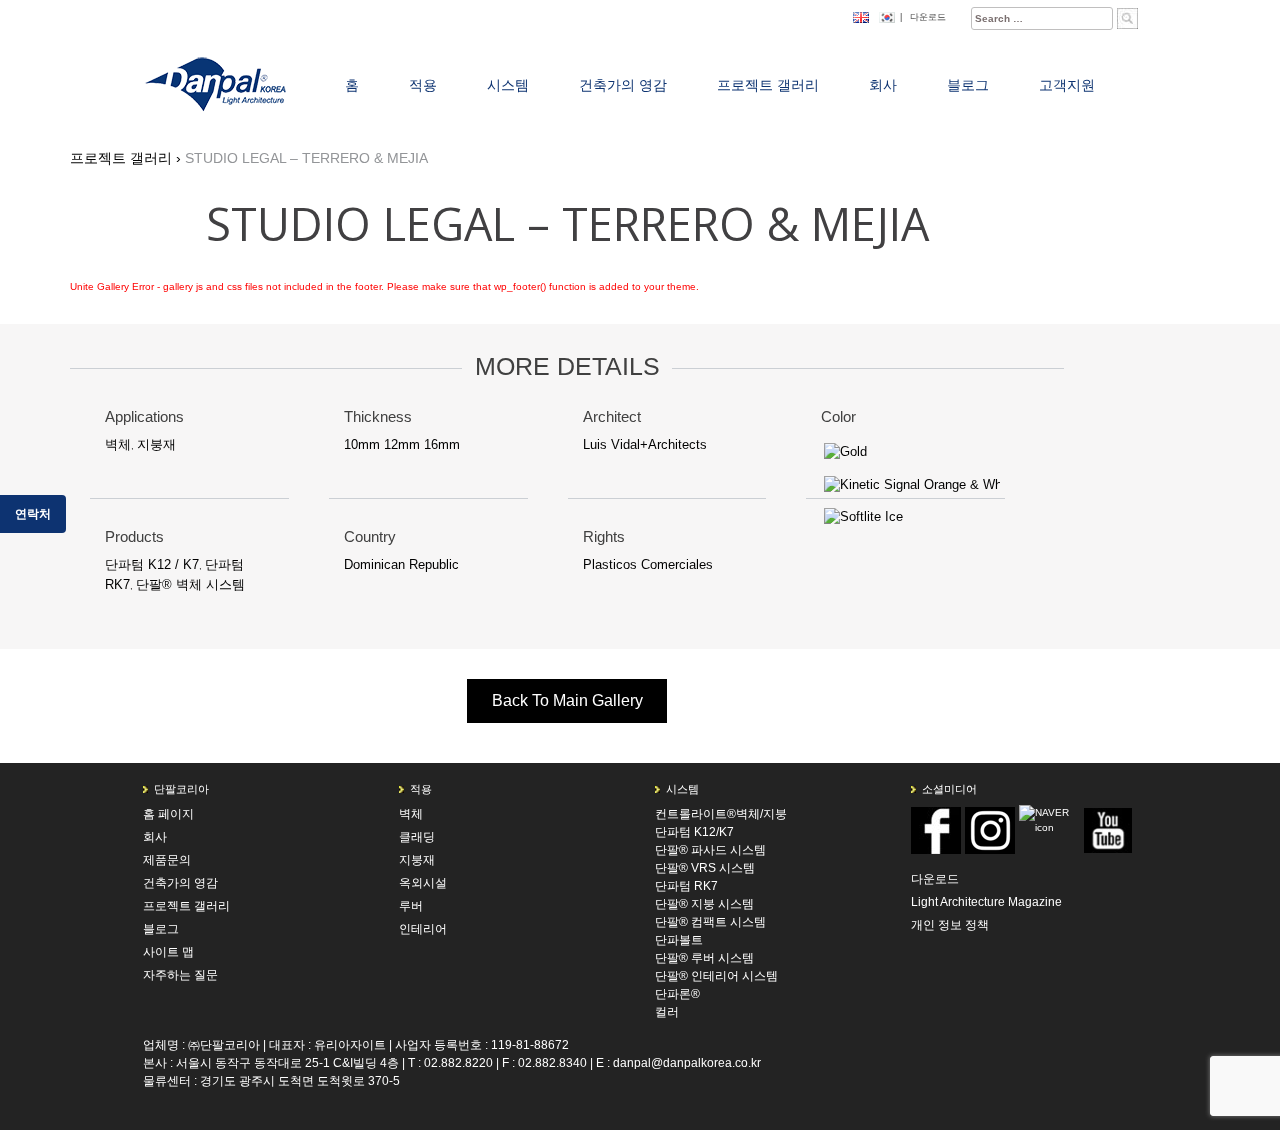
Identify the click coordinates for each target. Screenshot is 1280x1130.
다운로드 (928, 17)
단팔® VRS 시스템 (705, 868)
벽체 (118, 444)
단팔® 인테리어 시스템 (716, 976)
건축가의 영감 (180, 883)
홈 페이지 (168, 814)
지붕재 (156, 444)
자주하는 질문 (180, 975)
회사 (155, 837)
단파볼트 (679, 940)
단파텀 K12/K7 (694, 832)
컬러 (667, 1012)
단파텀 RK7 (686, 886)
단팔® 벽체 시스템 (190, 584)
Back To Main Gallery (567, 700)
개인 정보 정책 (950, 925)
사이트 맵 (168, 952)
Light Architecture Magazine (986, 902)
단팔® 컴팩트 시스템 (710, 922)
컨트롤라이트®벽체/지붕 (721, 814)
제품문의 (167, 860)
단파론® (677, 994)
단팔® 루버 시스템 (704, 958)
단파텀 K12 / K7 (152, 564)
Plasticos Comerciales (648, 564)
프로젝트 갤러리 (186, 906)
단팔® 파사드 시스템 (710, 850)
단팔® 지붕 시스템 (704, 904)
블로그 (161, 929)
